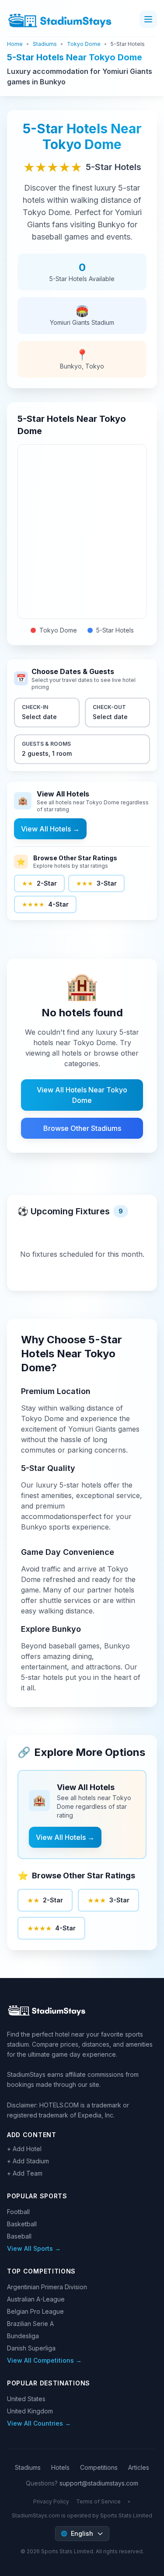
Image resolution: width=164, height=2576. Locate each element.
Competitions (99, 2467)
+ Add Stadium (28, 2161)
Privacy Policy (51, 2501)
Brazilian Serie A (30, 2324)
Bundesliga (23, 2336)
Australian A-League (36, 2299)
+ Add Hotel (24, 2149)
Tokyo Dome (84, 44)
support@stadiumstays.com (99, 2483)
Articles (139, 2467)
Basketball (22, 2224)
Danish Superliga (31, 2348)
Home (15, 44)
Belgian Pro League (35, 2311)
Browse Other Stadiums (82, 1128)
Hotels (60, 2467)
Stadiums (45, 44)
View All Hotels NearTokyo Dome (82, 1095)
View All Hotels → (50, 829)
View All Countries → (39, 2423)
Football (18, 2212)
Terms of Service (98, 2501)
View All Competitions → (44, 2360)
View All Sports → (34, 2248)
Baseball (19, 2236)
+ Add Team (25, 2173)
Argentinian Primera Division (47, 2287)
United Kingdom (30, 2411)
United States (26, 2399)
